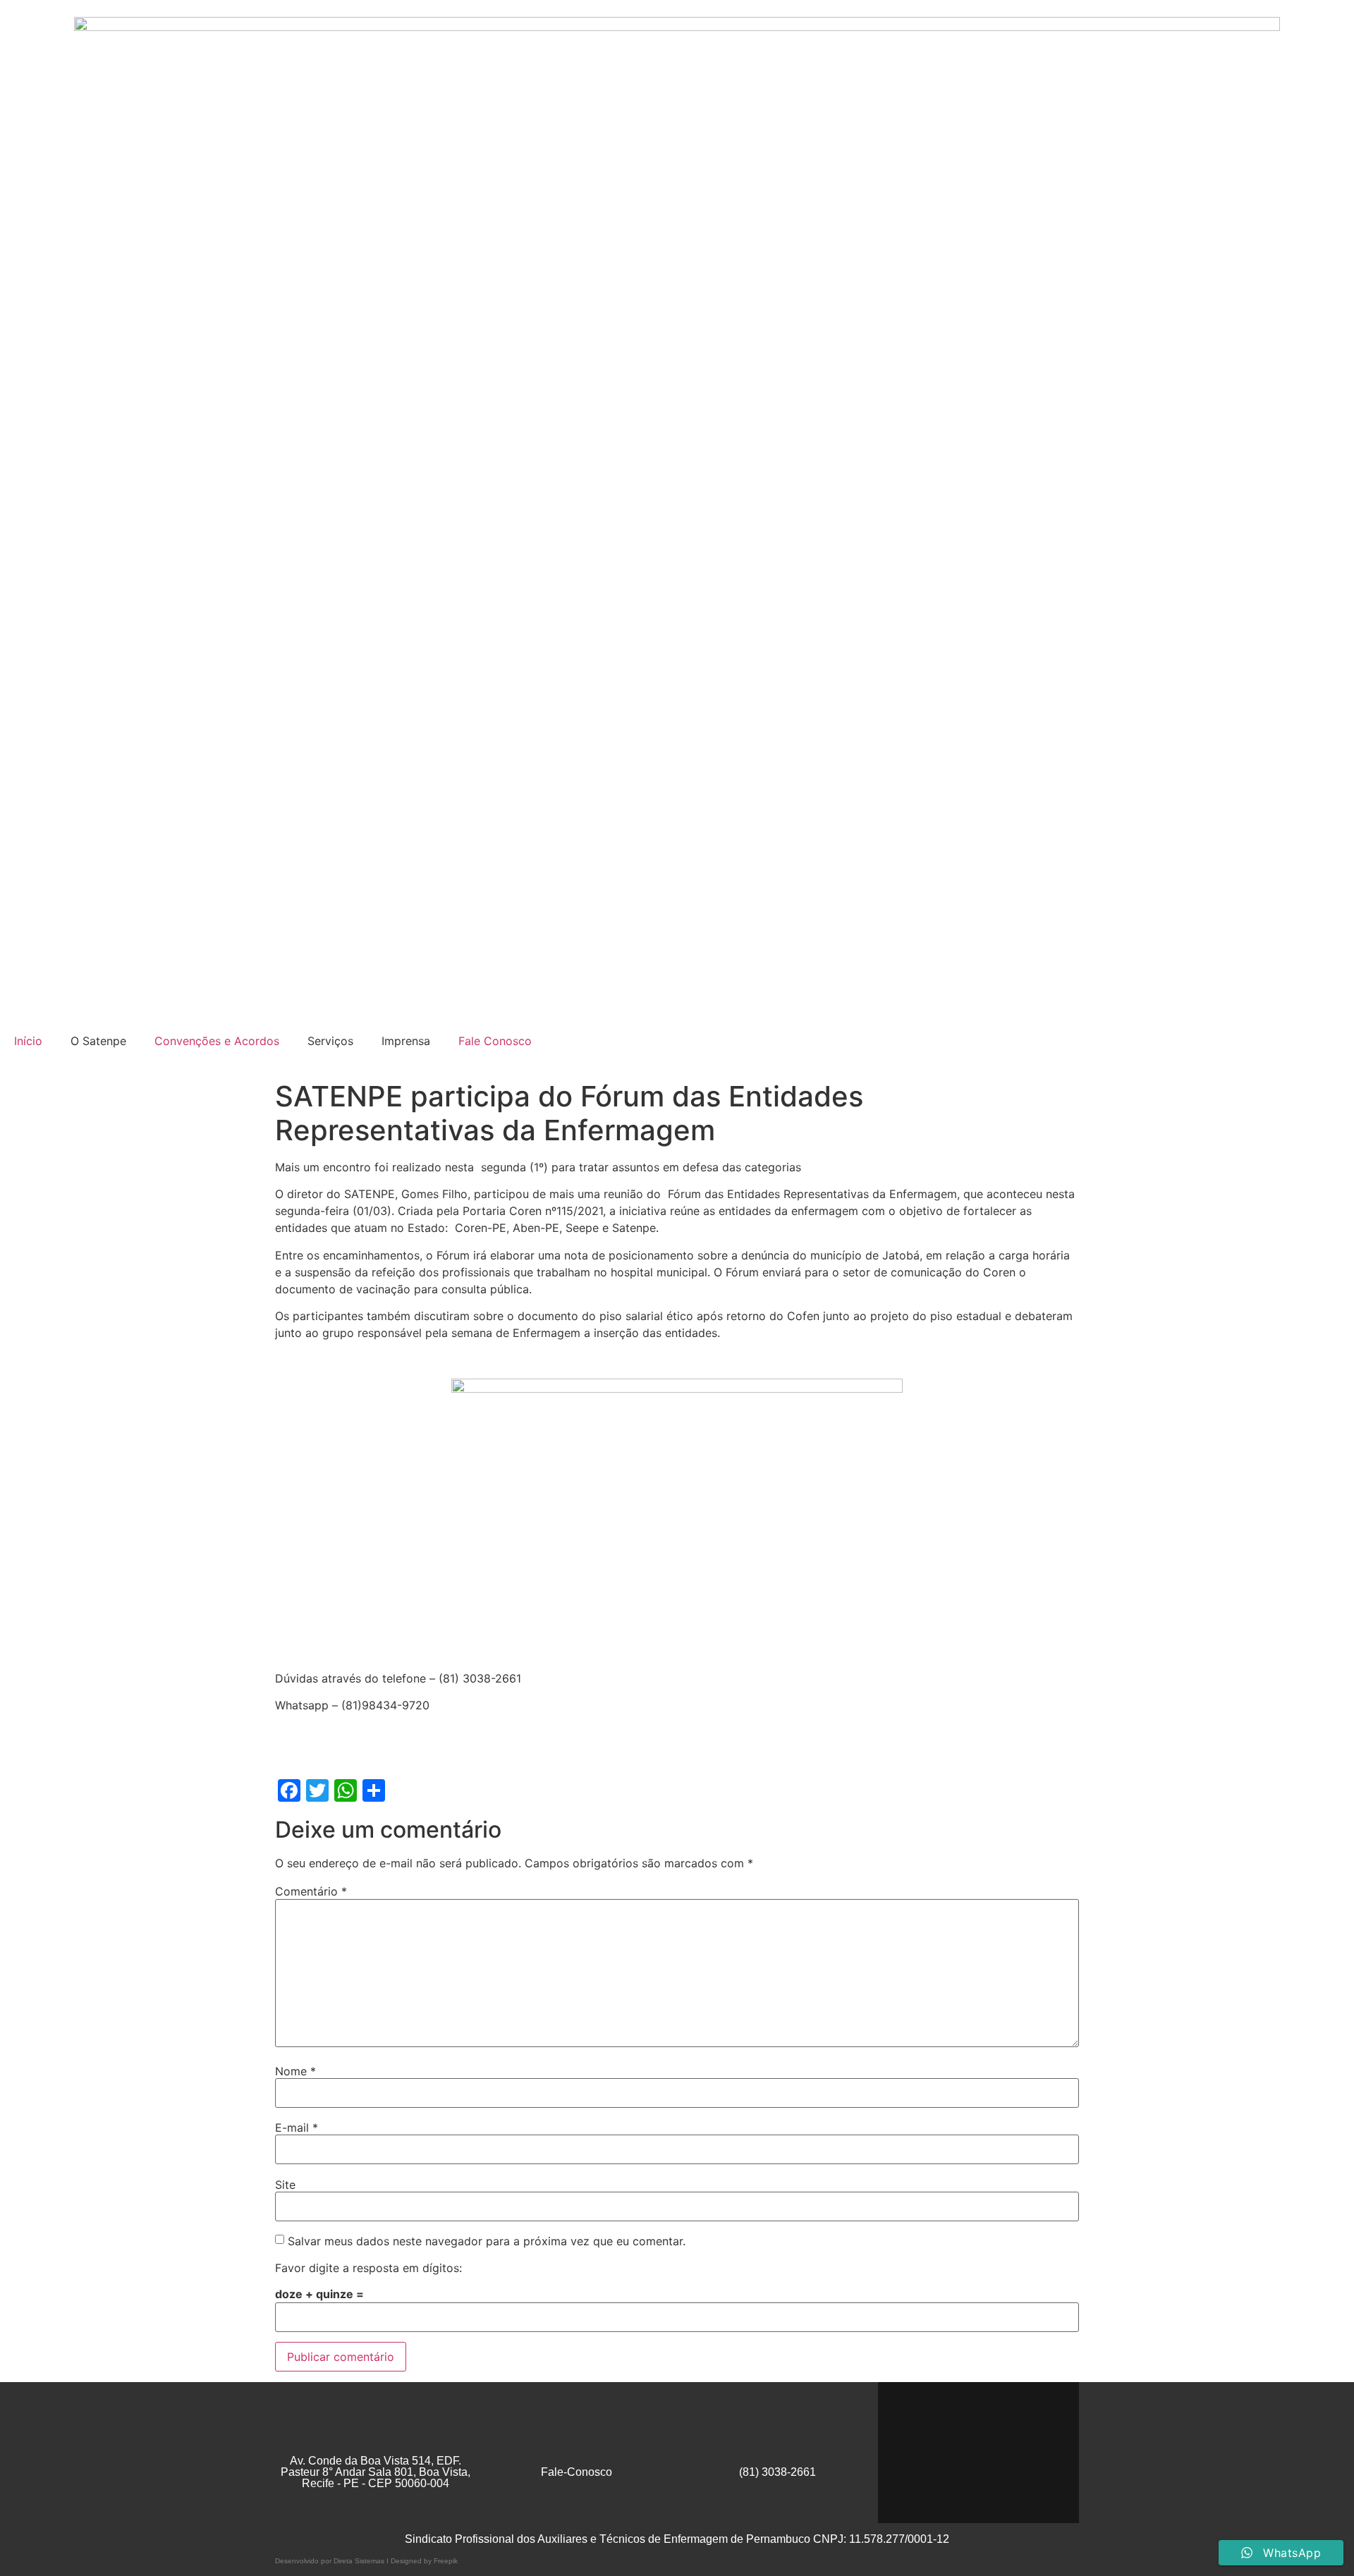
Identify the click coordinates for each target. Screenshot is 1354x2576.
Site (285, 2185)
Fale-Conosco (577, 2472)
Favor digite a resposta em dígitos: (368, 2268)
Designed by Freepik (424, 2561)
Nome (295, 2071)
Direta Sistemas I (362, 2561)
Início (28, 1041)
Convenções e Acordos (217, 1041)
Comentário (311, 1891)
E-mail (297, 2128)
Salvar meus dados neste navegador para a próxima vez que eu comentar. (487, 2241)
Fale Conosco (495, 1041)
